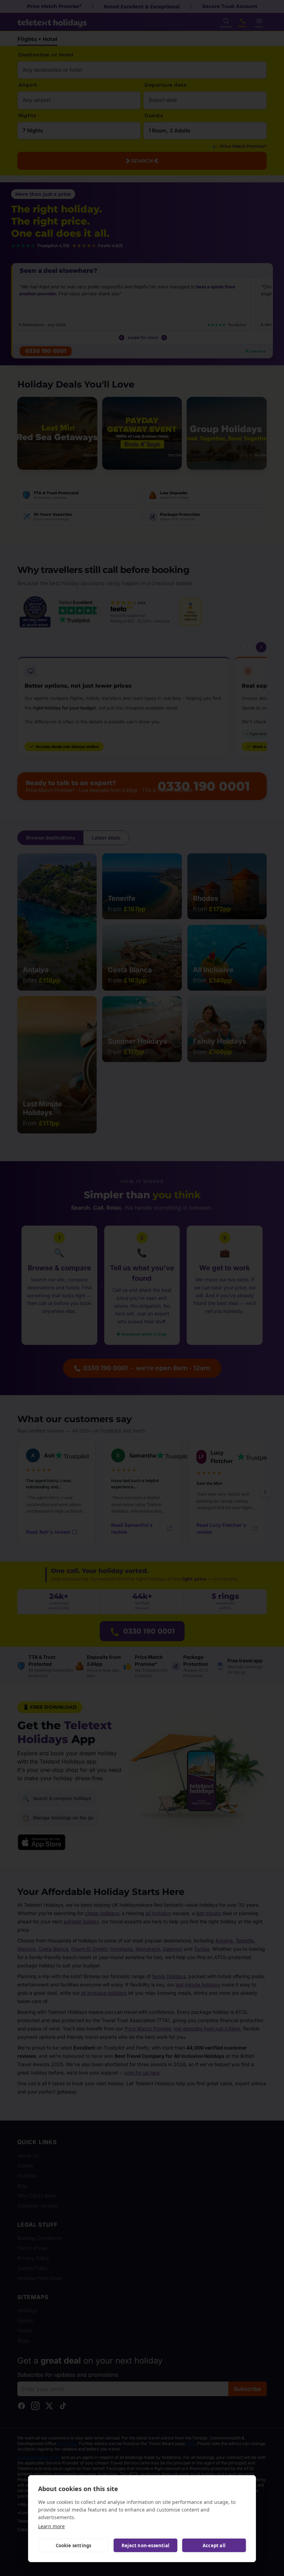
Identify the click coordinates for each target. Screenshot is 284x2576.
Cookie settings (74, 2545)
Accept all (214, 2545)
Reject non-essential (145, 2545)
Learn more (51, 2526)
